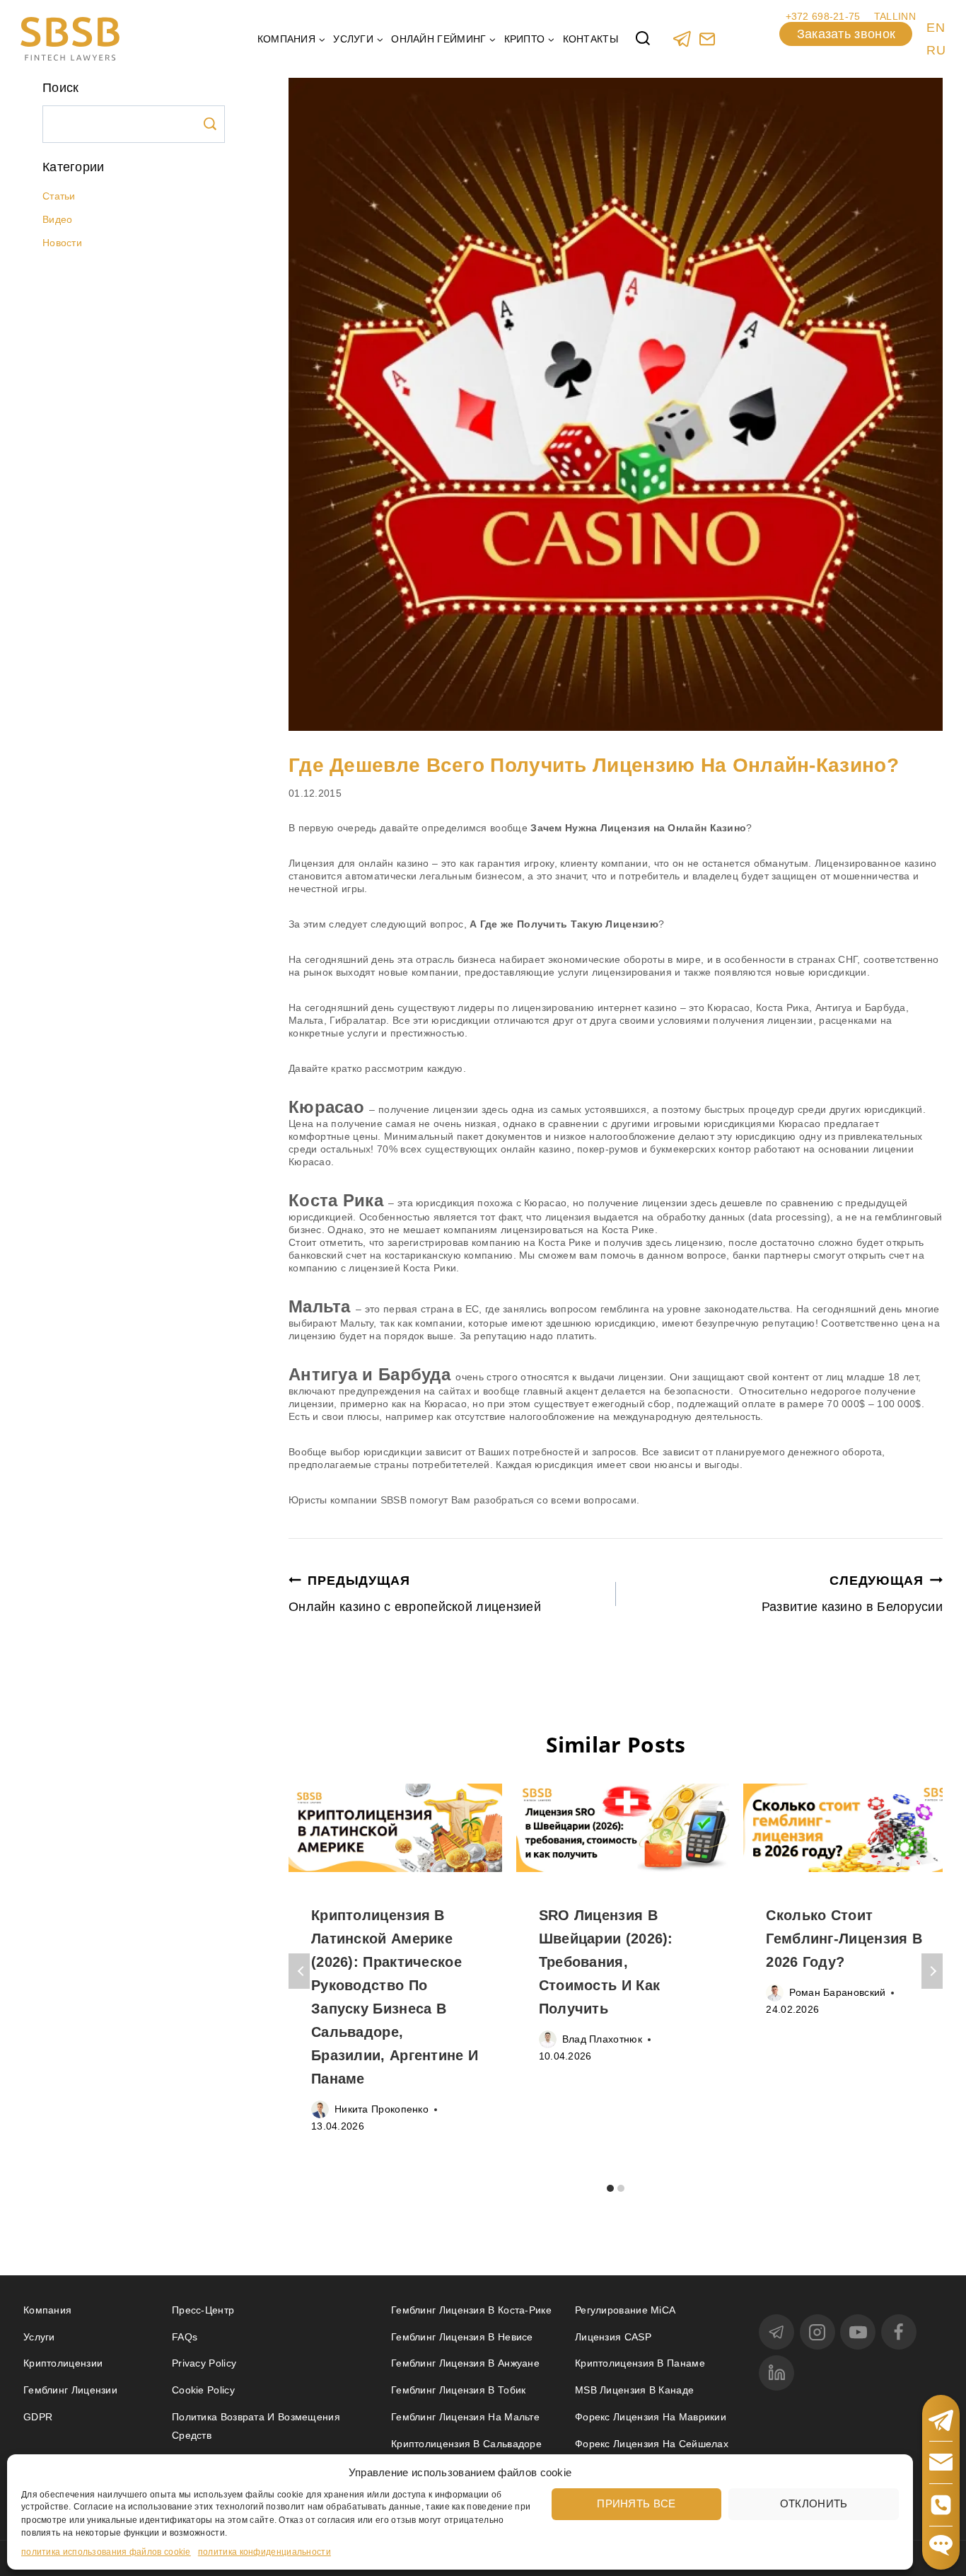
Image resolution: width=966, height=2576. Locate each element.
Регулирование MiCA (625, 2310)
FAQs (185, 2337)
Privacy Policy (204, 2363)
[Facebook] (899, 2332)
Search (210, 124)
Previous (299, 1971)
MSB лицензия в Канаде (634, 2390)
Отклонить (814, 2503)
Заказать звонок (846, 34)
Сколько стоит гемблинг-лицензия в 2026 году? (844, 1939)
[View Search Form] (643, 39)
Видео (58, 219)
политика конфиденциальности (264, 2552)
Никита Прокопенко (382, 2109)
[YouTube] (858, 2332)
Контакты (590, 39)
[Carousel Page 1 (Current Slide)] (611, 2188)
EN (936, 28)
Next (932, 1971)
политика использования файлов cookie (106, 2552)
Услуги (39, 2337)
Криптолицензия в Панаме (640, 2363)
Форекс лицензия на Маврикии (651, 2417)
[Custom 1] (707, 39)
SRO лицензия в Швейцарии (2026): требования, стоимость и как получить (606, 1962)
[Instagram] (817, 2332)
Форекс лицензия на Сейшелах (652, 2444)
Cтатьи (59, 196)
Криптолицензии (63, 2363)
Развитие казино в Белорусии (852, 1594)
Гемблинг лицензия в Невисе (462, 2337)
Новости (62, 243)
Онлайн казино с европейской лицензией (415, 1594)
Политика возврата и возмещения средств (256, 2426)
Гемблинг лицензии (70, 2390)
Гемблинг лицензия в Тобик (459, 2390)
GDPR (38, 2417)
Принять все (636, 2503)
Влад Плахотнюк (602, 2039)
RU (936, 50)
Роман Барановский (837, 1992)
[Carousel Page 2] (621, 2188)
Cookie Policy (203, 2390)
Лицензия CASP (613, 2337)
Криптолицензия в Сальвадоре (466, 2444)
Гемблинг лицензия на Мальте (465, 2417)
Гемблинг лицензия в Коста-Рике (471, 2310)
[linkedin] (776, 2373)
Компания (47, 2310)
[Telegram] (682, 39)
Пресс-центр (203, 2310)
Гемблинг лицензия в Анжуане (465, 2363)
